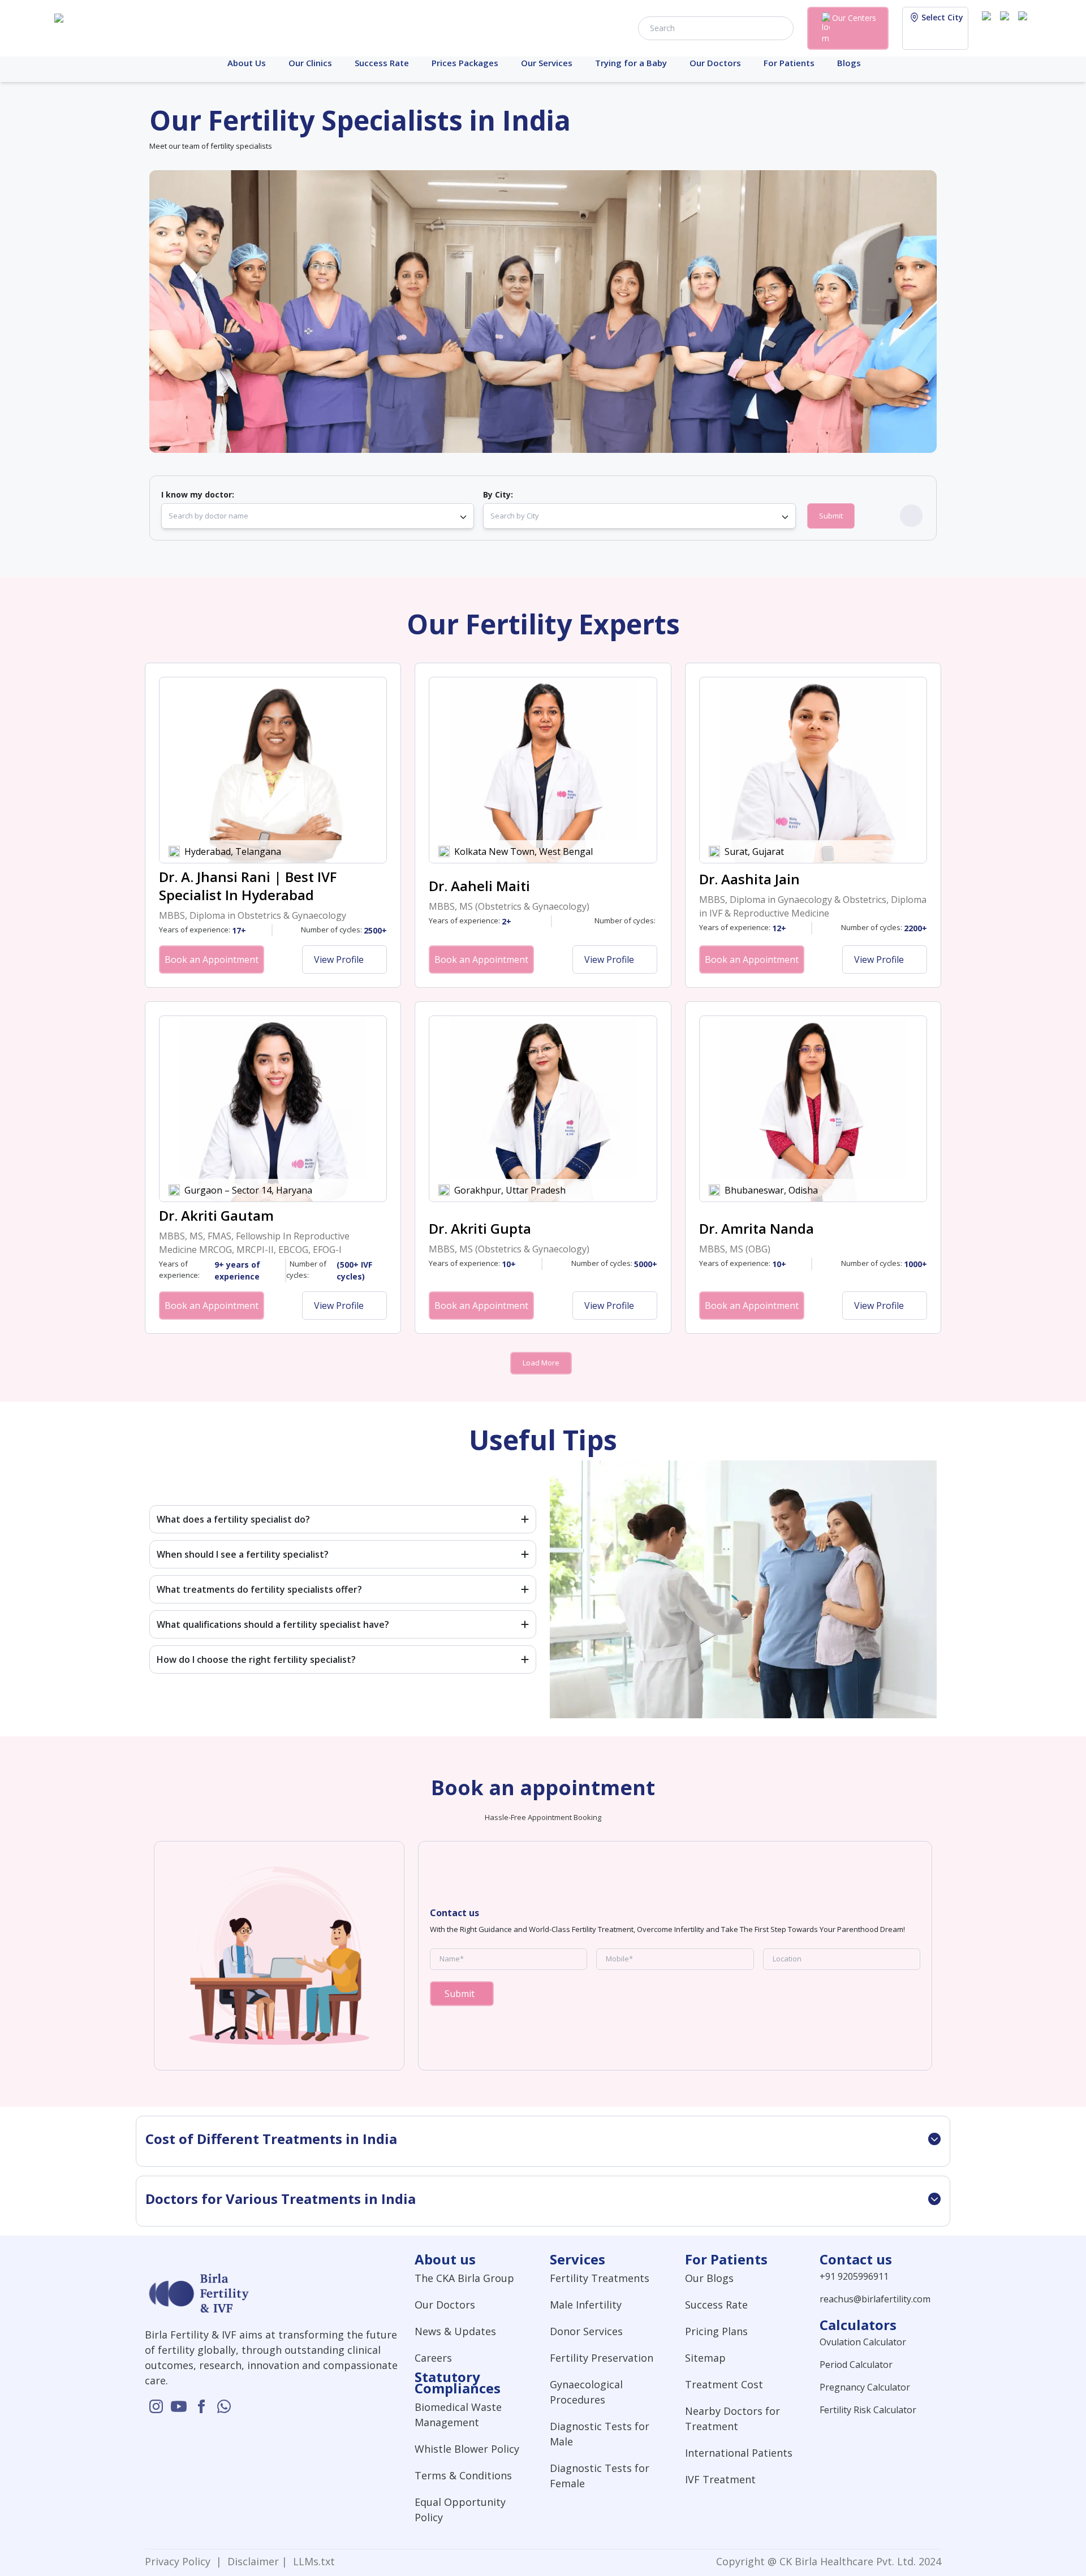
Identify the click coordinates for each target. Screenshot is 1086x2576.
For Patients (789, 63)
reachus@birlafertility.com (875, 2299)
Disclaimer (252, 2561)
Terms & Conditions (463, 2475)
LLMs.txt (311, 2561)
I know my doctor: (198, 494)
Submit (831, 516)
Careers (433, 2358)
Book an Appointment (212, 959)
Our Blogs (709, 2278)
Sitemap (705, 2358)
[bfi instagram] (989, 27)
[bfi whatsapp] (224, 2406)
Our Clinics (310, 63)
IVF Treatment (720, 2479)
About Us (247, 63)
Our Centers (854, 18)
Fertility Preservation (602, 2358)
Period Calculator (856, 2365)
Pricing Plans (716, 2331)
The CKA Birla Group (464, 2278)
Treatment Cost (724, 2384)
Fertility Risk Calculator (868, 2410)
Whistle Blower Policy (467, 2449)
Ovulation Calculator (863, 2342)
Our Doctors (715, 63)
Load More (541, 1363)
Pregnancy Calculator (865, 2387)
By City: (498, 494)
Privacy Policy (180, 2561)
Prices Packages (465, 63)
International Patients (739, 2453)
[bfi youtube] (1007, 27)
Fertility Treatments (600, 2278)
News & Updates (455, 2331)
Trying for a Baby (631, 63)
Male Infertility (586, 2305)
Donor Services (586, 2331)
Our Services (547, 63)
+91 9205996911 (854, 2276)
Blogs (849, 63)
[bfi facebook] (1025, 27)
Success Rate (382, 63)
